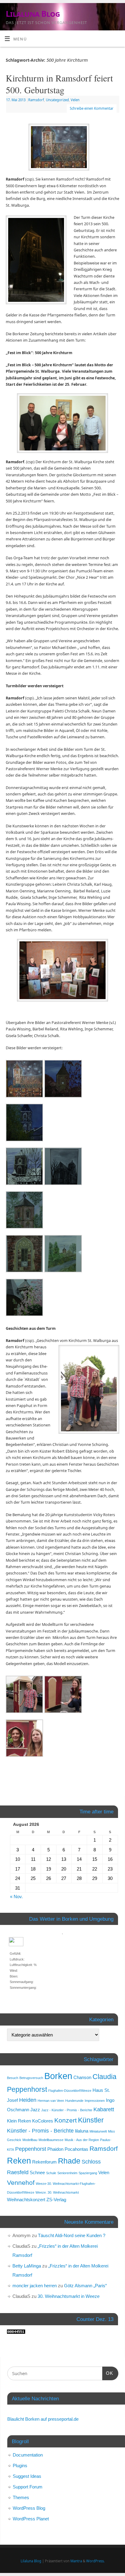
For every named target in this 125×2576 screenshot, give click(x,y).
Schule (51, 2173)
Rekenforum (44, 2162)
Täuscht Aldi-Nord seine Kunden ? (72, 2235)
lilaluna (82, 2131)
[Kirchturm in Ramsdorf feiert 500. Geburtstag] (62, 148)
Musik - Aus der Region (82, 2140)
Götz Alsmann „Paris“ (85, 2286)
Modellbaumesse (51, 2140)
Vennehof (21, 2183)
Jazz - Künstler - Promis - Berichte (67, 2110)
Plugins (20, 2466)
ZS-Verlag (56, 2200)
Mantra (76, 2561)
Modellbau (30, 2140)
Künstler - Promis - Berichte (40, 2131)
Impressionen (95, 2101)
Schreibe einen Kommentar (92, 108)
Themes (21, 2497)
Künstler (91, 2120)
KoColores (43, 2121)
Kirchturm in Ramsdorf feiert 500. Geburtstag (59, 84)
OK (108, 2373)
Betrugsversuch (31, 2078)
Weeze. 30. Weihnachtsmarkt (57, 2192)
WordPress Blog (29, 2508)
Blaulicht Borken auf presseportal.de (43, 2419)
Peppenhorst (31, 2149)
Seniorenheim (67, 2173)
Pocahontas (76, 2149)
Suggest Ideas (27, 2476)
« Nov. (16, 1897)
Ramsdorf (36, 100)
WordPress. (95, 2561)
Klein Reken (19, 2121)
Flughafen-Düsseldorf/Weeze (70, 2091)
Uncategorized (57, 100)
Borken (58, 2076)
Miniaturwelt (98, 2131)
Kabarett (104, 2109)
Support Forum (28, 2487)
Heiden (28, 2100)
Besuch (13, 2078)
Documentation (28, 2455)
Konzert (66, 2120)
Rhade (69, 2161)
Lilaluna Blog (33, 14)
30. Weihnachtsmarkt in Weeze (69, 2296)
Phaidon (55, 2149)
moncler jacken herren (35, 2286)
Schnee (37, 2173)
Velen (75, 100)
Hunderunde (74, 2101)
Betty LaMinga (27, 2266)
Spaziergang (88, 2173)
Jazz (35, 2110)
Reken (19, 2161)
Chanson (82, 2077)
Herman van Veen (51, 2101)
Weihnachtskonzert (26, 2200)
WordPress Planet (31, 2519)
